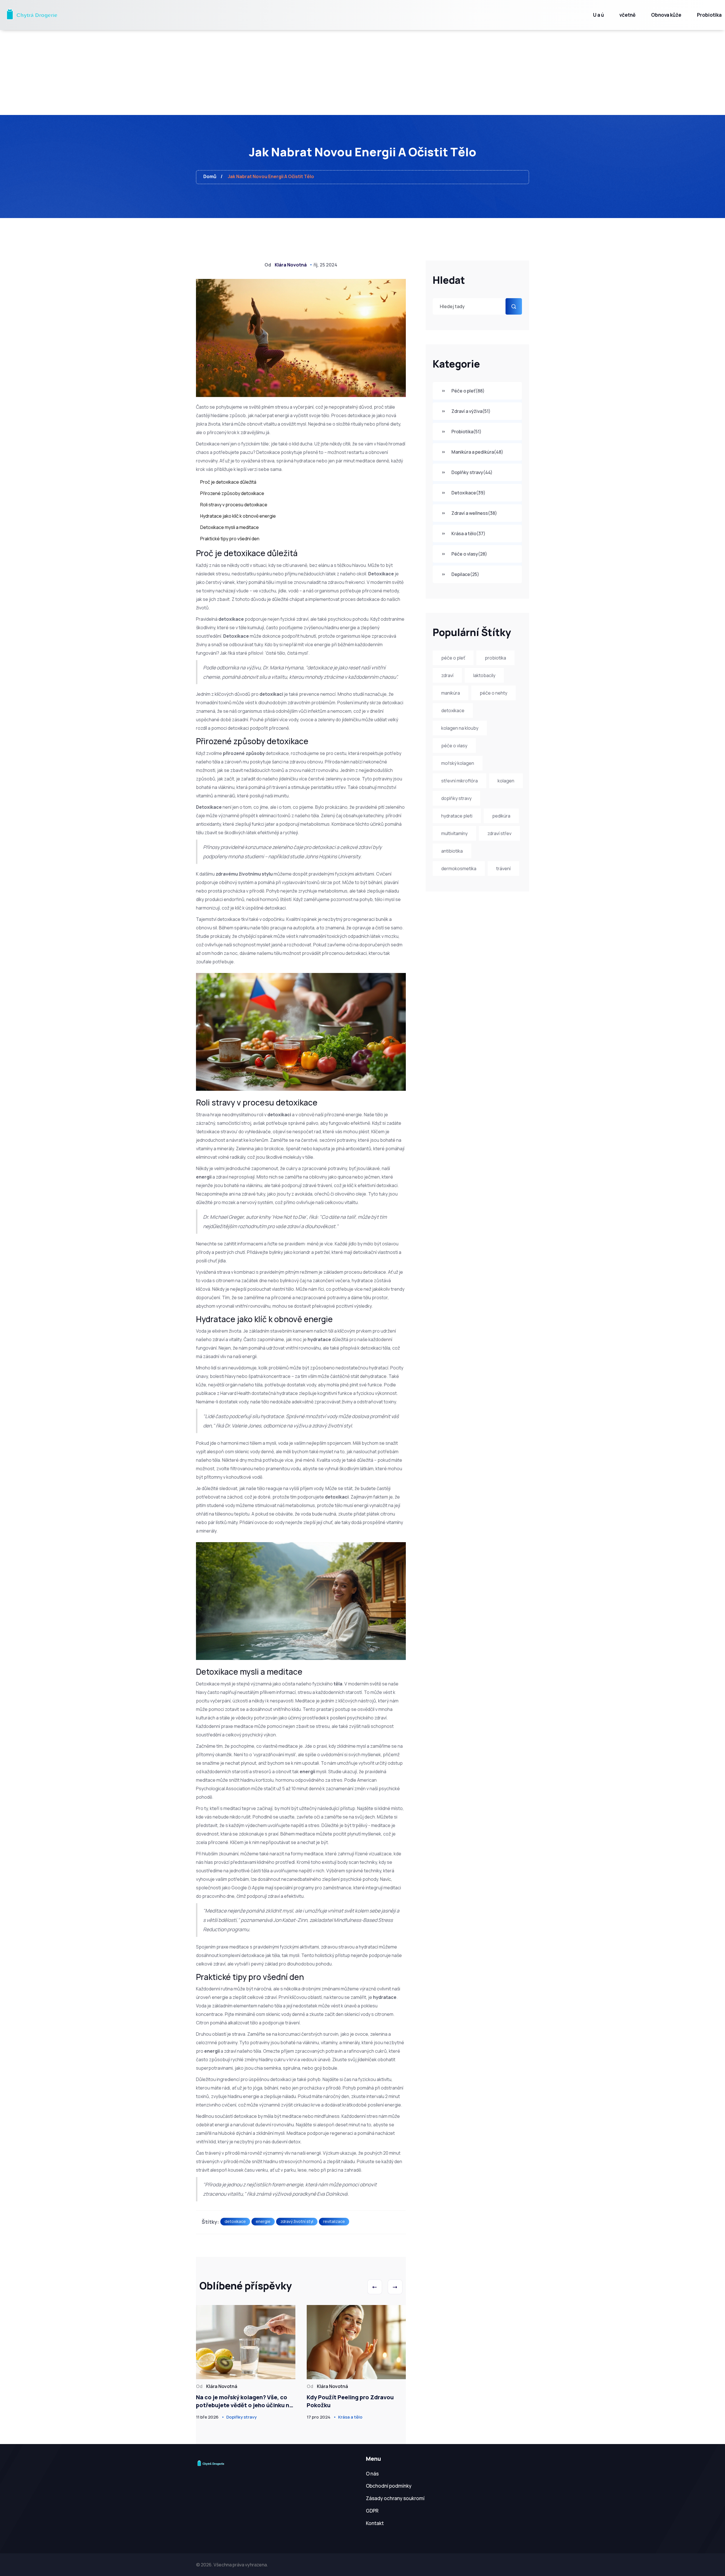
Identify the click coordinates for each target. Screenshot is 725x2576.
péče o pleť (453, 658)
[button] (375, 2287)
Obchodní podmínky (389, 2486)
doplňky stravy (456, 798)
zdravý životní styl (297, 2221)
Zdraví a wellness (474, 513)
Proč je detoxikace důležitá (228, 482)
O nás (372, 2474)
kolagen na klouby (460, 728)
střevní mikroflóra (459, 781)
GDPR (372, 2511)
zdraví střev (499, 833)
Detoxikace (468, 493)
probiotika (495, 658)
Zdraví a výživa (471, 411)
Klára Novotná (291, 265)
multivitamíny (454, 833)
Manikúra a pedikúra (477, 452)
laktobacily (484, 675)
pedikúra (501, 816)
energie (263, 2221)
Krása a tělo (468, 533)
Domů (210, 176)
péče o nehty (493, 693)
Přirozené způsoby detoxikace (232, 493)
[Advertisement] (362, 72)
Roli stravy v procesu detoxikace (234, 505)
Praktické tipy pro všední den (230, 539)
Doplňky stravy (472, 472)
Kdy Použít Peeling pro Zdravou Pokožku (350, 2401)
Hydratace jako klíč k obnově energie (238, 516)
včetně (627, 15)
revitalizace (334, 2221)
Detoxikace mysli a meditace (230, 527)
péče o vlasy (454, 746)
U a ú (598, 15)
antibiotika (452, 851)
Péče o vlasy (469, 554)
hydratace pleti (457, 816)
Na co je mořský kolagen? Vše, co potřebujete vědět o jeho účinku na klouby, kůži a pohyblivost (244, 2401)
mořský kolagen (458, 763)
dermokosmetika (459, 868)
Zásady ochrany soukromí (395, 2498)
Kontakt (375, 2523)
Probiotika (709, 15)
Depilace (465, 574)
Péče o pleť (468, 391)
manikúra (451, 693)
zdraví (447, 675)
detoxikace (453, 710)
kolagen (506, 781)
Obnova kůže (666, 15)
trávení (503, 868)
